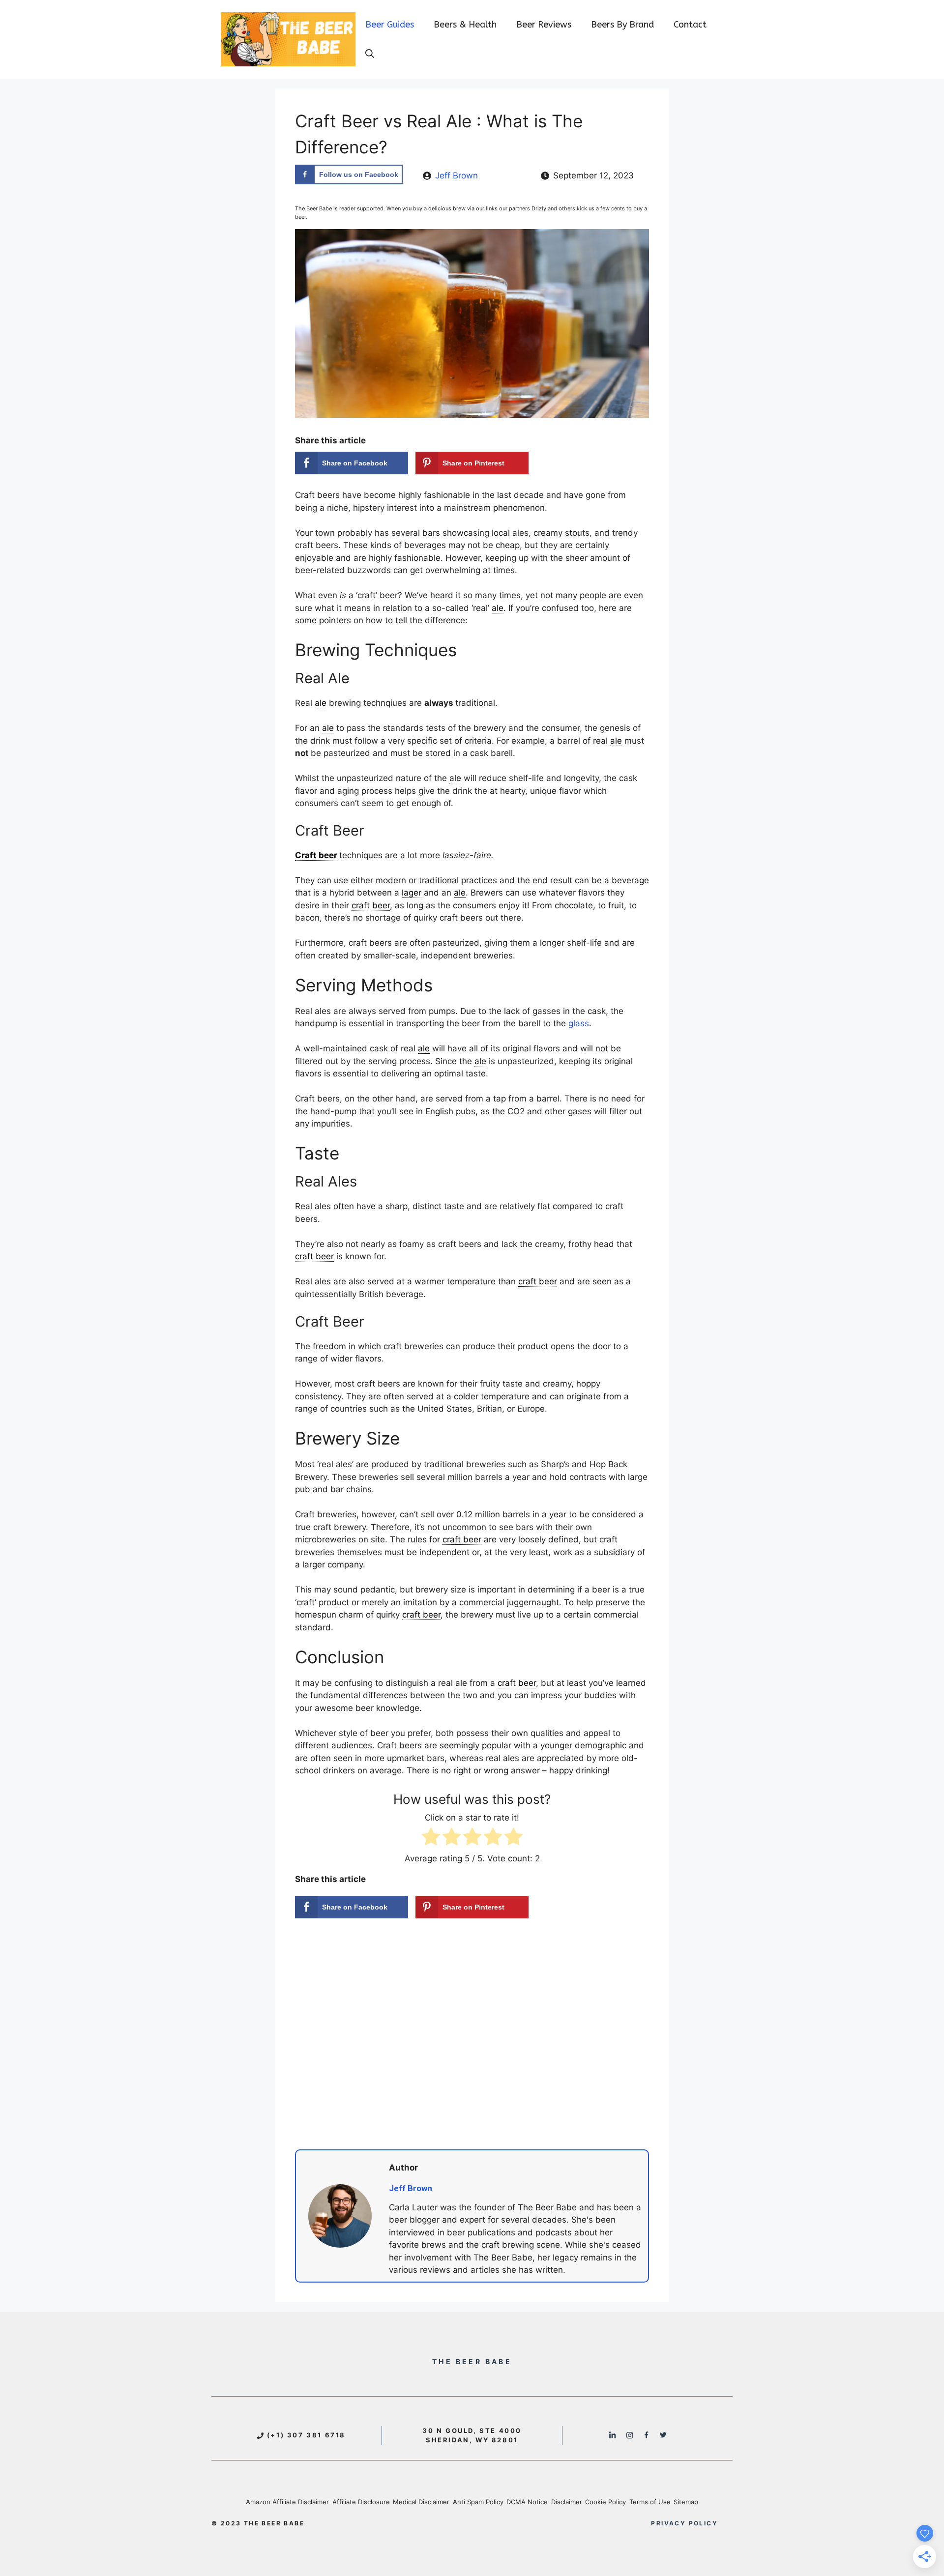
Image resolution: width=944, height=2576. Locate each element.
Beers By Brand (622, 25)
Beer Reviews (544, 25)
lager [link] (412, 893)
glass (579, 1023)
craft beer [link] (371, 905)
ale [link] (498, 608)
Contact (690, 25)
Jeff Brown (457, 175)
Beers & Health (465, 25)
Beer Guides (390, 25)
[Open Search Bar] (370, 54)
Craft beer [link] (316, 855)
